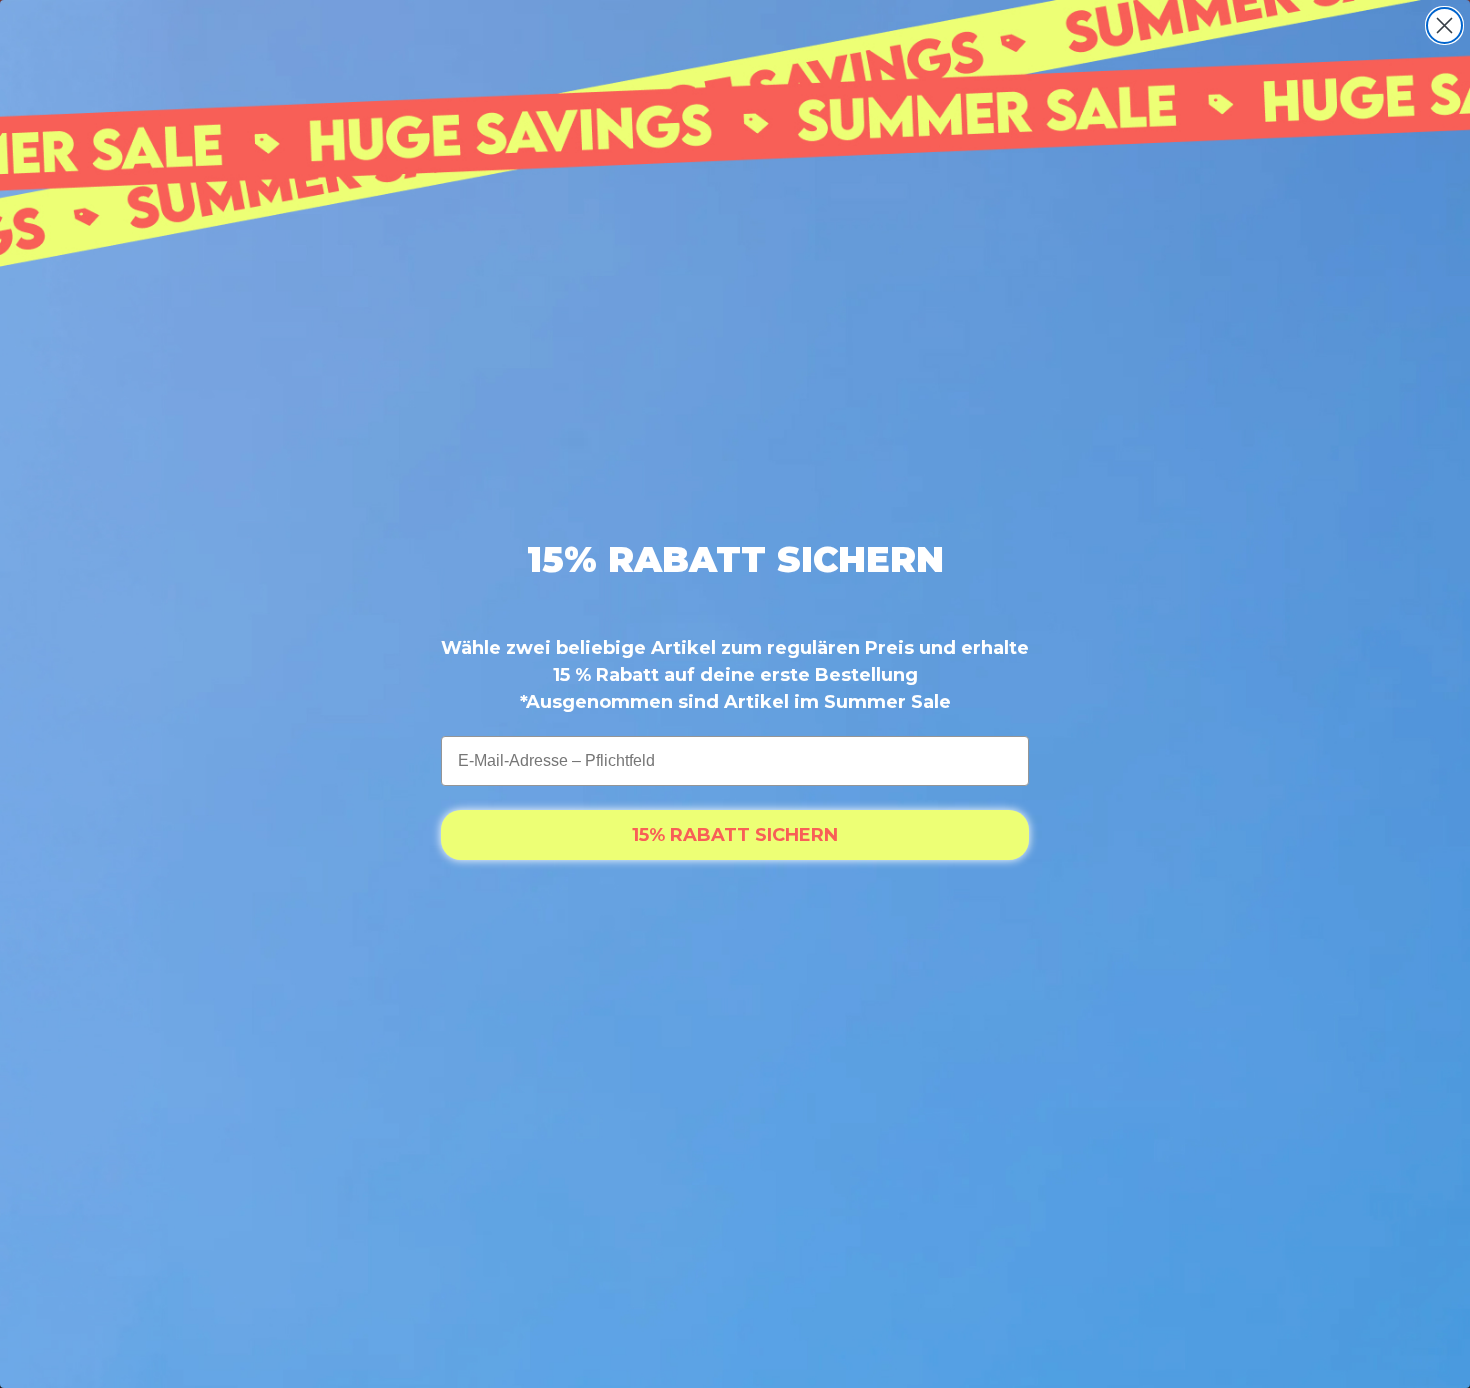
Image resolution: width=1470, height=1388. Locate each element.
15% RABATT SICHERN (735, 835)
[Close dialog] (1444, 25)
